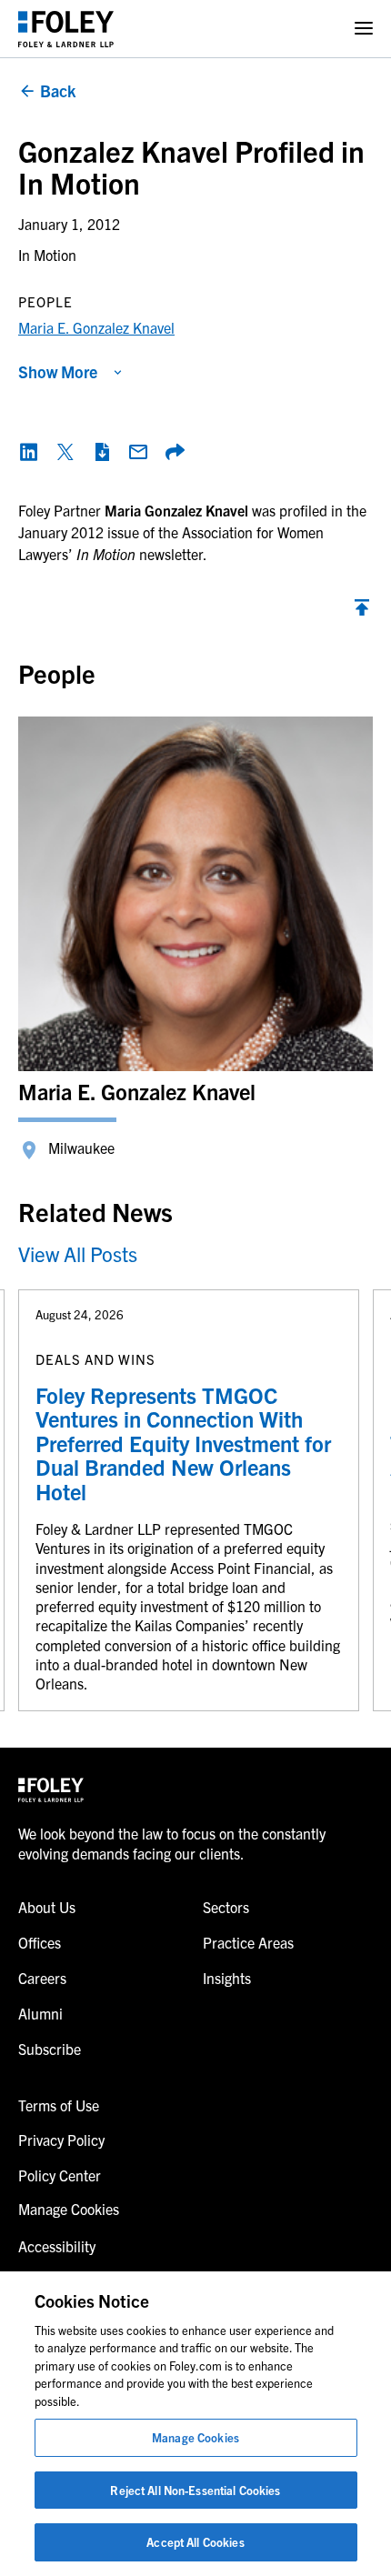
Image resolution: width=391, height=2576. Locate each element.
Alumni (40, 2013)
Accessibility (57, 2246)
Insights (227, 1978)
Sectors (226, 1907)
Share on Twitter (65, 452)
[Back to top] (362, 612)
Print (102, 452)
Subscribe (50, 2049)
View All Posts (78, 1253)
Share (175, 452)
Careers (42, 1978)
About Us (47, 1907)
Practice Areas (248, 1942)
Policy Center (60, 2175)
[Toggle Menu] (364, 29)
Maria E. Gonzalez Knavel (96, 327)
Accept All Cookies (195, 2542)
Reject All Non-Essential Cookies (195, 2490)
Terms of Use (59, 2105)
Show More (58, 371)
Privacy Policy (61, 2140)
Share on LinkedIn (29, 452)
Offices (40, 1942)
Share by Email (138, 452)
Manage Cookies (195, 2437)
